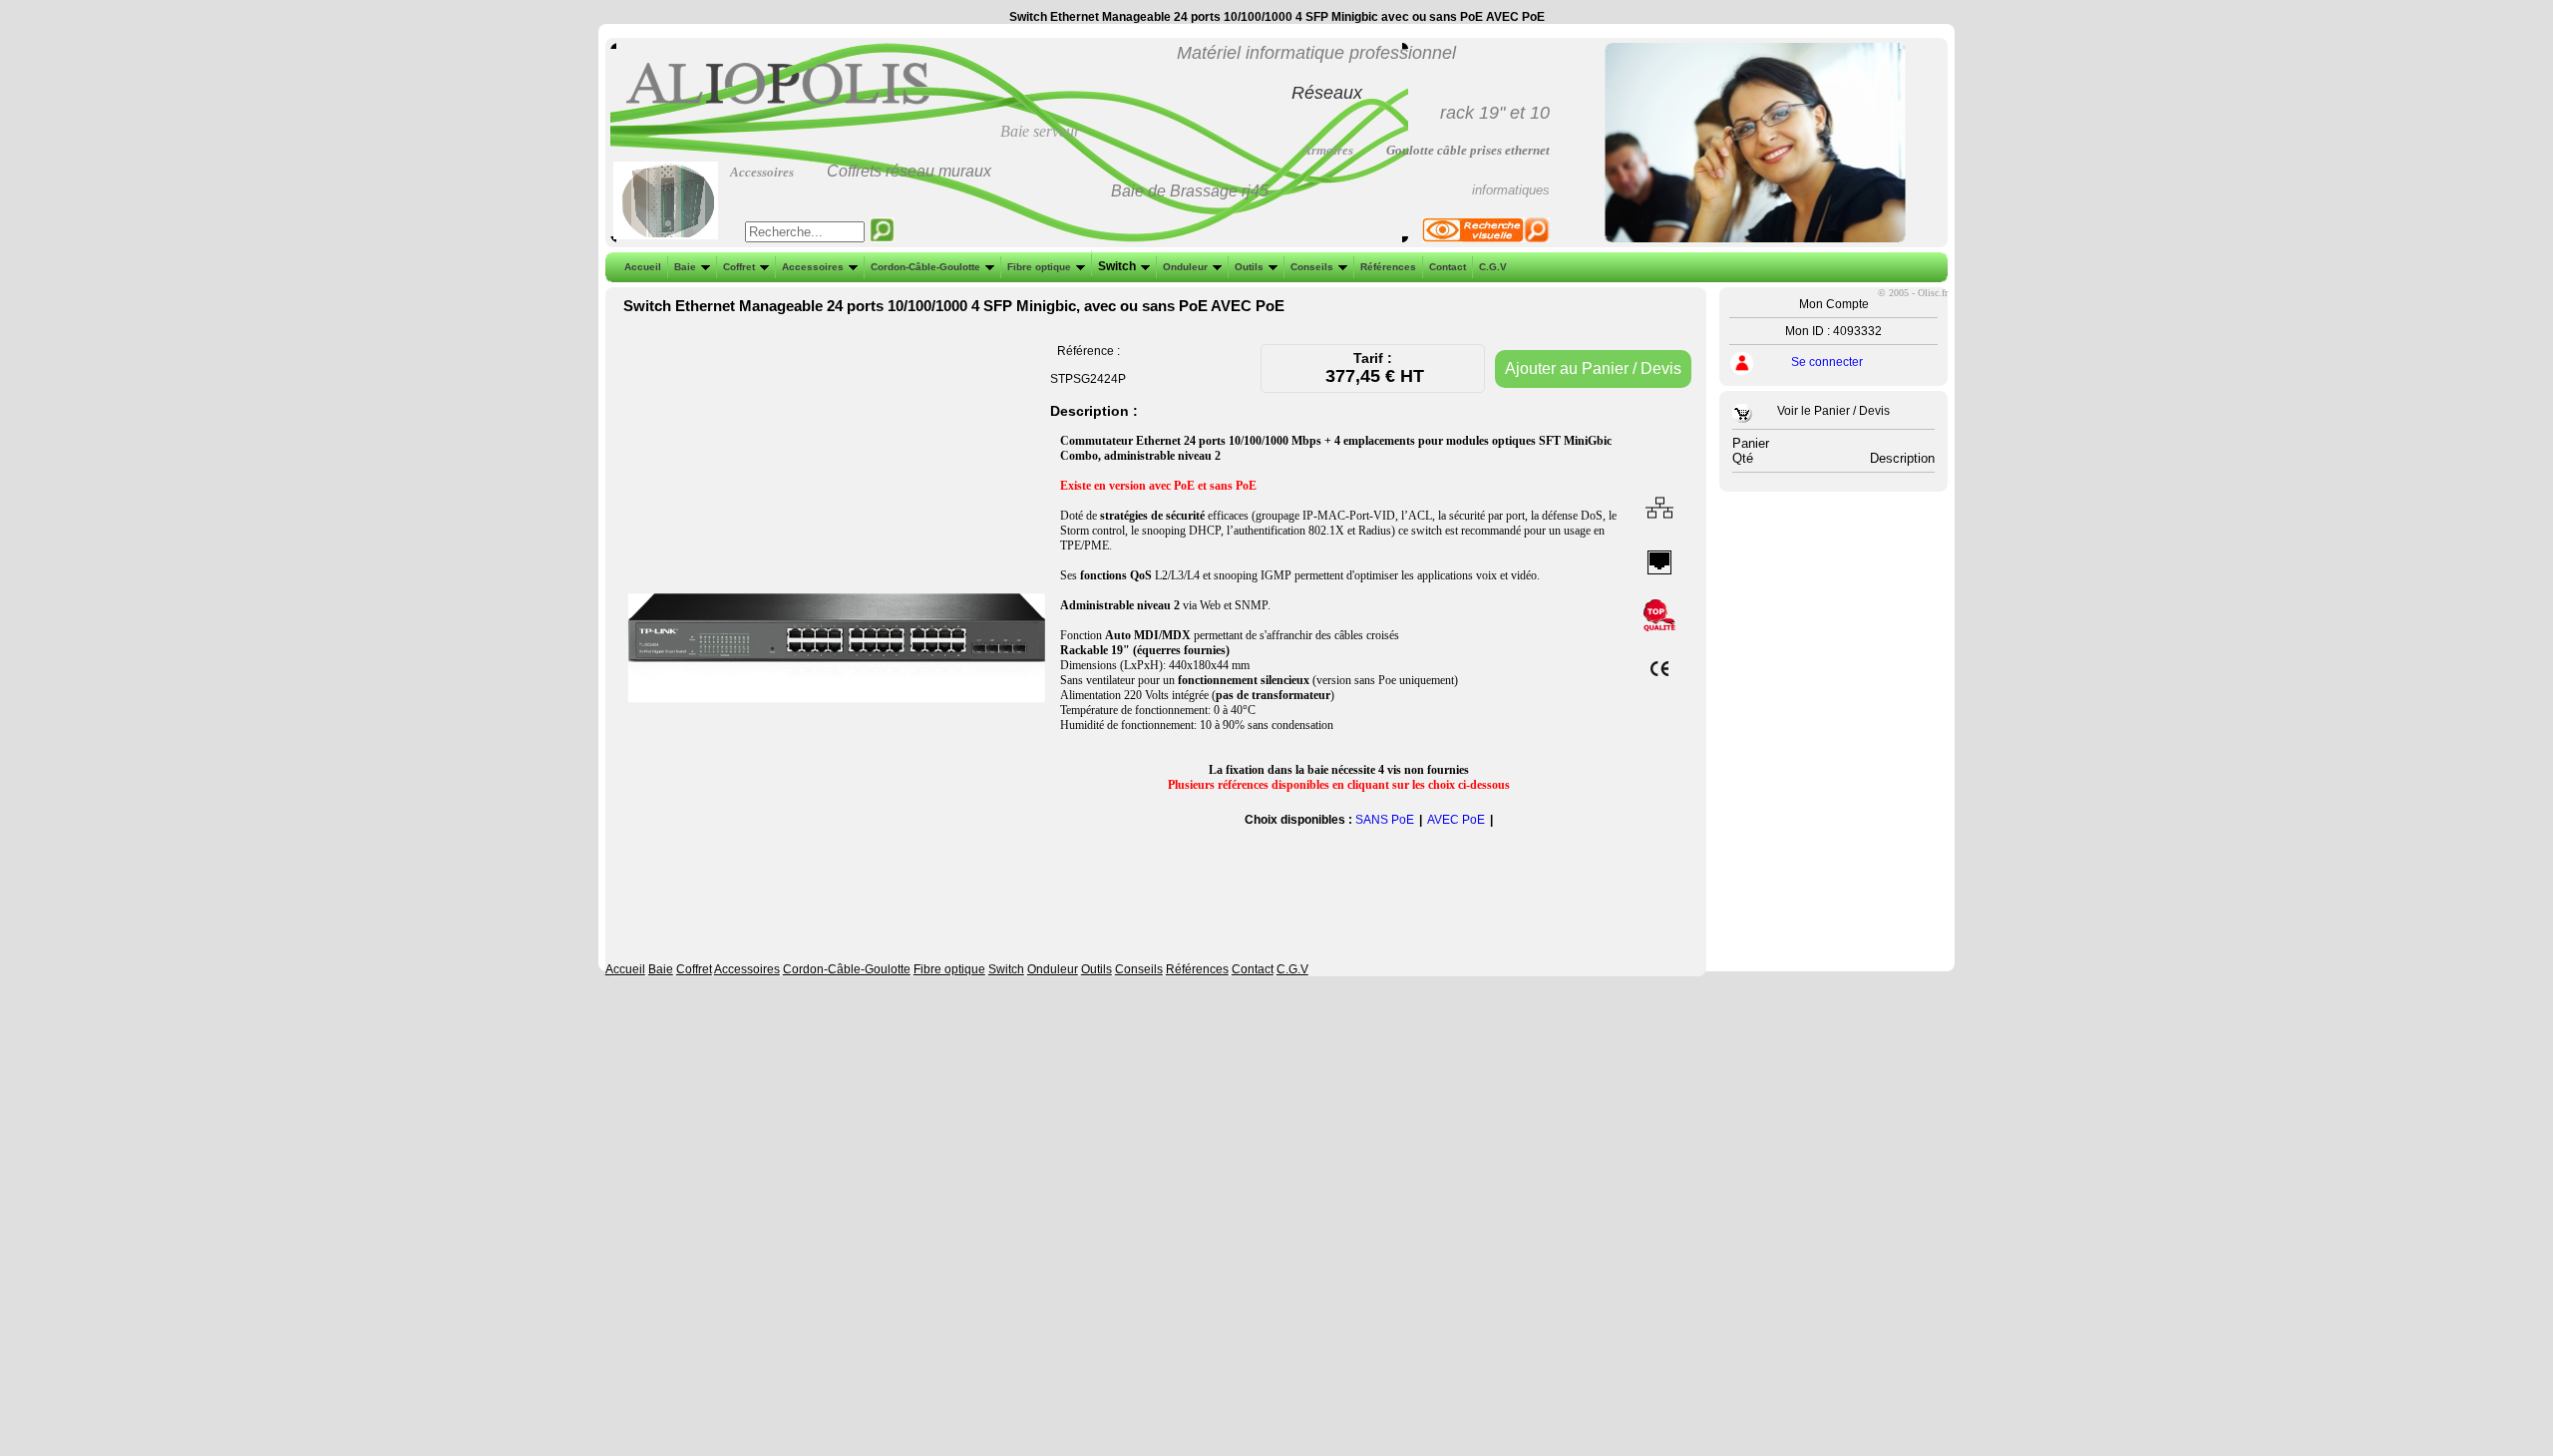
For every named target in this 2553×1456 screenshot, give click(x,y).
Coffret (739, 267)
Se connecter (1827, 362)
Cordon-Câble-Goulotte (925, 267)
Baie (685, 267)
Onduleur (1185, 267)
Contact (1448, 267)
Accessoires (813, 267)
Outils (1249, 267)
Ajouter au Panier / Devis (1593, 368)
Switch (1117, 266)
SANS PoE (1385, 820)
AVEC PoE (1456, 820)
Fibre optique (1039, 267)
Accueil (643, 267)
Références (1388, 267)
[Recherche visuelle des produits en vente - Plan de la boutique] (1486, 238)
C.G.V (1493, 267)
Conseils (1312, 267)
